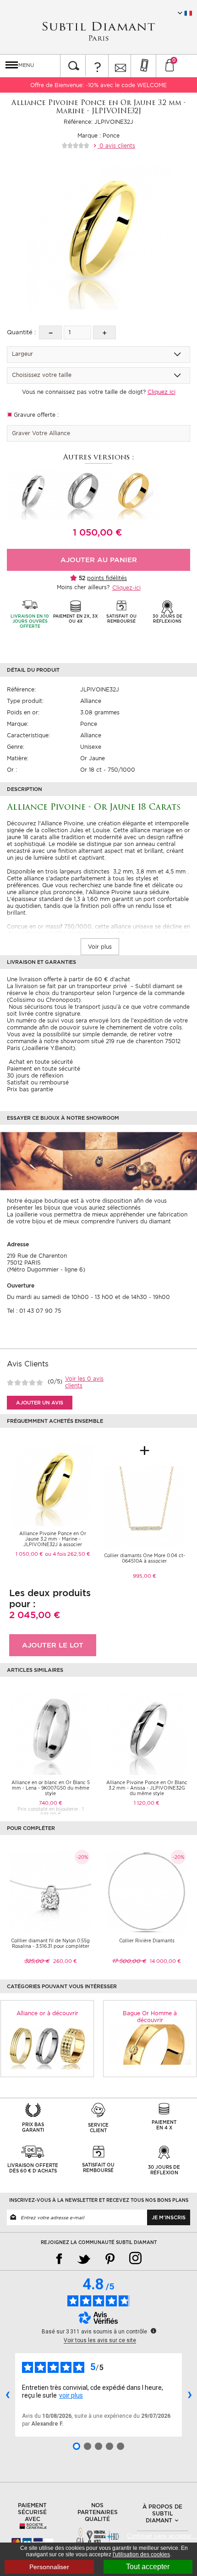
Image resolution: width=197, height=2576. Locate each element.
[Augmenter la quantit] (104, 332)
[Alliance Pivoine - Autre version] (32, 494)
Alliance (91, 701)
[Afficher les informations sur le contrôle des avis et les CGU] (153, 2331)
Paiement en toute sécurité (44, 1069)
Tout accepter (148, 2567)
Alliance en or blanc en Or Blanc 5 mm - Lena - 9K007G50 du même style (51, 1788)
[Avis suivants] (190, 2395)
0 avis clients (116, 146)
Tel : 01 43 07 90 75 (34, 1311)
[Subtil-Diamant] (98, 31)
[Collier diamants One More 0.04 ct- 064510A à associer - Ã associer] (144, 1506)
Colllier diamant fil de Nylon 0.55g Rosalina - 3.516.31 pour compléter (50, 1943)
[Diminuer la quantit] (50, 332)
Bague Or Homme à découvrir (150, 2017)
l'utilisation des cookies (141, 2554)
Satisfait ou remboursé (38, 1082)
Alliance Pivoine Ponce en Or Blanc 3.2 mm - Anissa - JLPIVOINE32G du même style (147, 1788)
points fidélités (107, 578)
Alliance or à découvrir (47, 2013)
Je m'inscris (169, 2217)
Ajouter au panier (99, 560)
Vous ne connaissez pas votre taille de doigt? (99, 392)
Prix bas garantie (30, 1089)
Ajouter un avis (40, 1403)
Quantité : (21, 332)
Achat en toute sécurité (40, 1062)
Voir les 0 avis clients (84, 1382)
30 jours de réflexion (35, 1075)
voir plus (71, 2395)
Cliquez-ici (126, 588)
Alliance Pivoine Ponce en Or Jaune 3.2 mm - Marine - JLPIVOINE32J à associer (53, 1539)
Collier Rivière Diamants (147, 1940)
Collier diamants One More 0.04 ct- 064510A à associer (145, 1558)
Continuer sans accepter (162, 2536)
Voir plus (100, 947)
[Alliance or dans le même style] (47, 2048)
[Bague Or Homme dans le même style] (150, 2044)
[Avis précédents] (7, 2395)
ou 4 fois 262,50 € (68, 1554)
